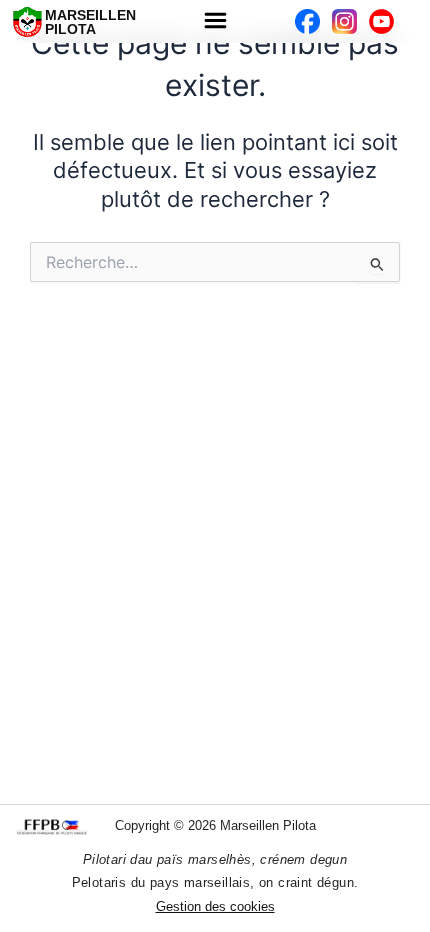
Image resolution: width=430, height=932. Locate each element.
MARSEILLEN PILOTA (90, 22)
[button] (215, 21)
